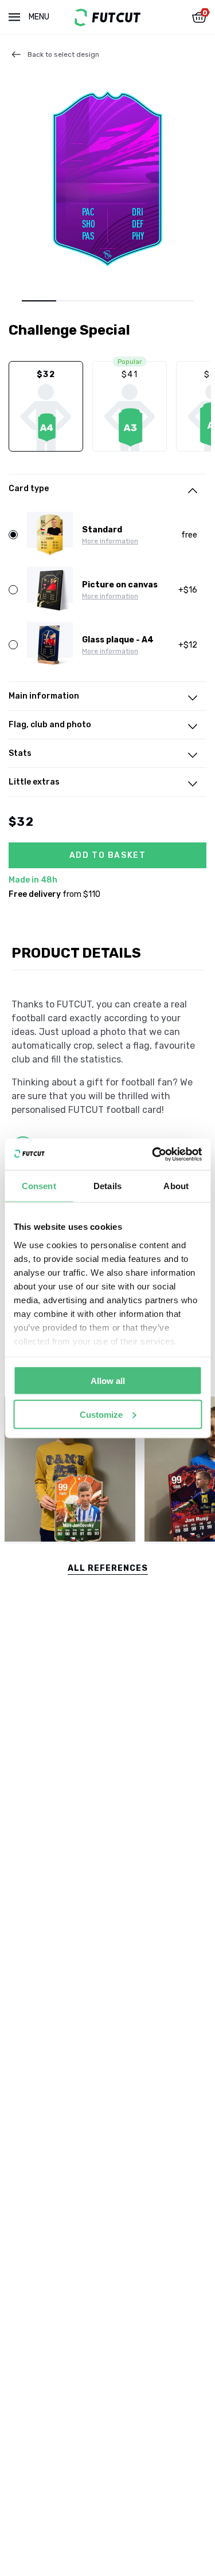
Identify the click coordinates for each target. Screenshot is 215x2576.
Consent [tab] (39, 1186)
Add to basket (108, 855)
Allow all (108, 1381)
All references (108, 1568)
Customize (101, 1414)
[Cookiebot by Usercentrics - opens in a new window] (153, 1154)
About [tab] (176, 1186)
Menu (39, 17)
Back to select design (63, 54)
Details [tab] (107, 1186)
